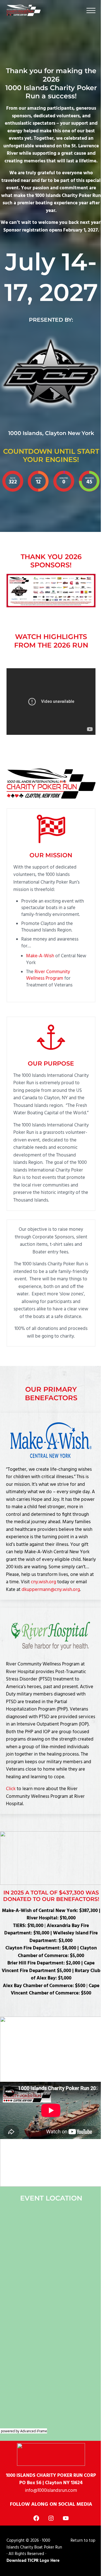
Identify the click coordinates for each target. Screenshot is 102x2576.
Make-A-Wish (40, 956)
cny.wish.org (43, 1582)
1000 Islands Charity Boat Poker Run (34, 2544)
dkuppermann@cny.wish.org (51, 1590)
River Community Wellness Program (48, 975)
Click (11, 1789)
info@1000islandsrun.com (51, 2491)
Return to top (83, 2541)
